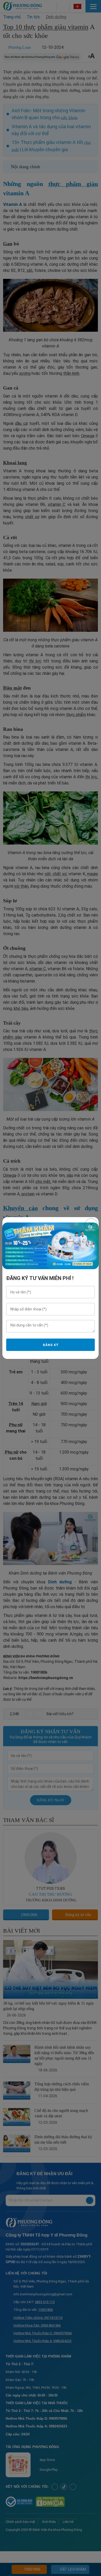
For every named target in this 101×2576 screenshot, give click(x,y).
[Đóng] (91, 1225)
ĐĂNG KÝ (51, 1345)
